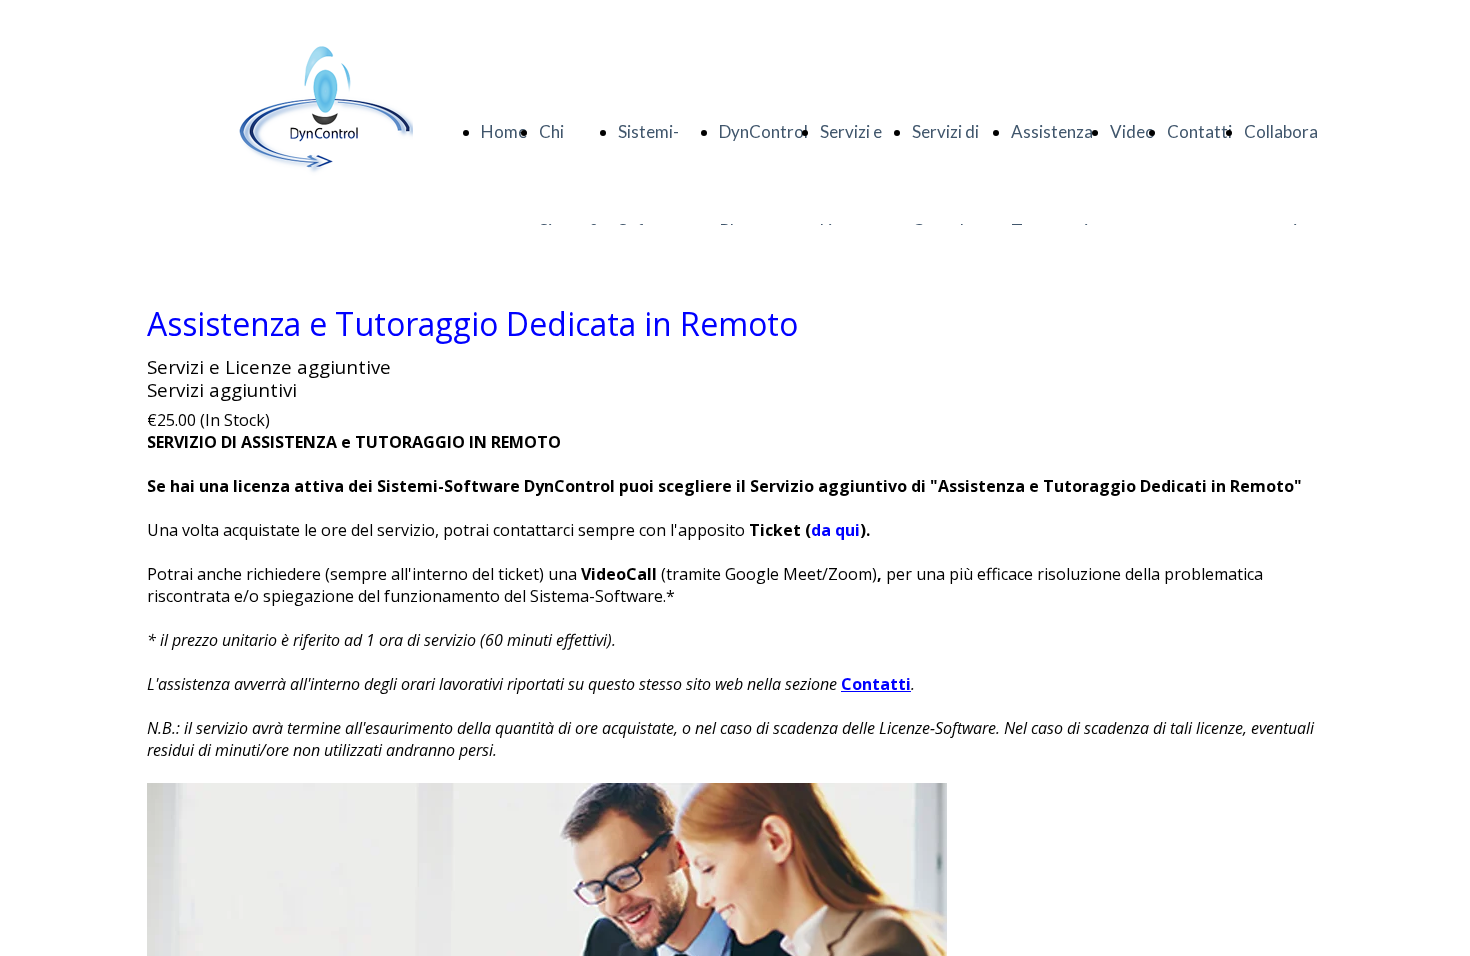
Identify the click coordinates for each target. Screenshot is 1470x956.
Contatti (1199, 131)
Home (504, 131)
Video (1132, 131)
